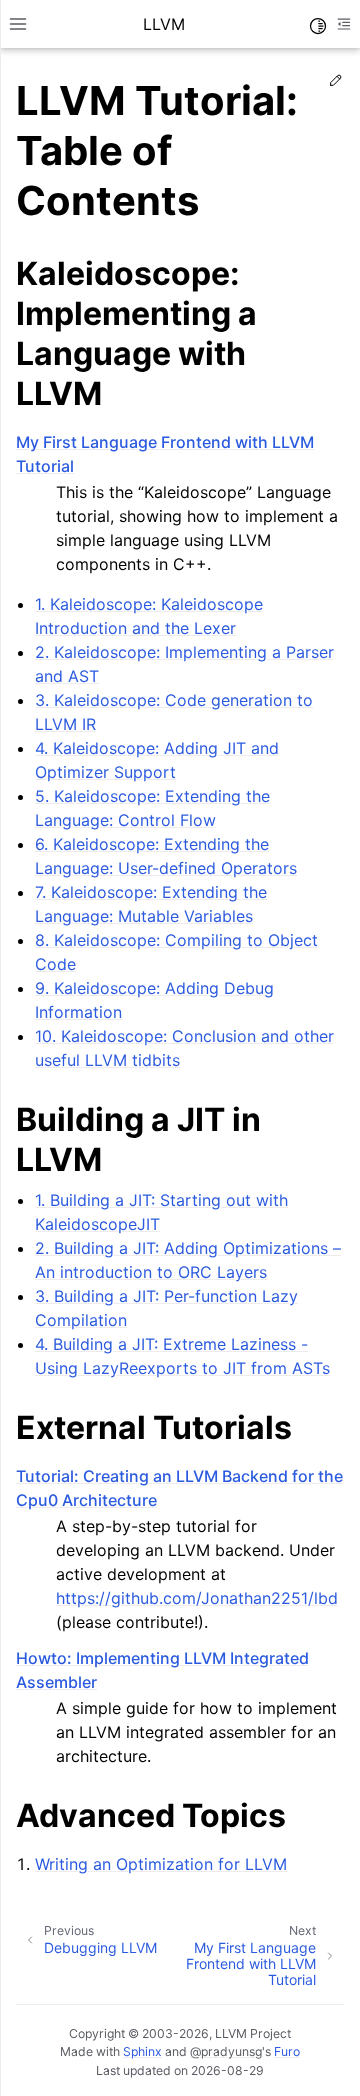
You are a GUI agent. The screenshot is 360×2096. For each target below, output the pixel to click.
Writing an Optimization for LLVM (161, 1864)
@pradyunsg (226, 2051)
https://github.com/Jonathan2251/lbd (197, 1598)
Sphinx (142, 2051)
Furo (287, 2051)
